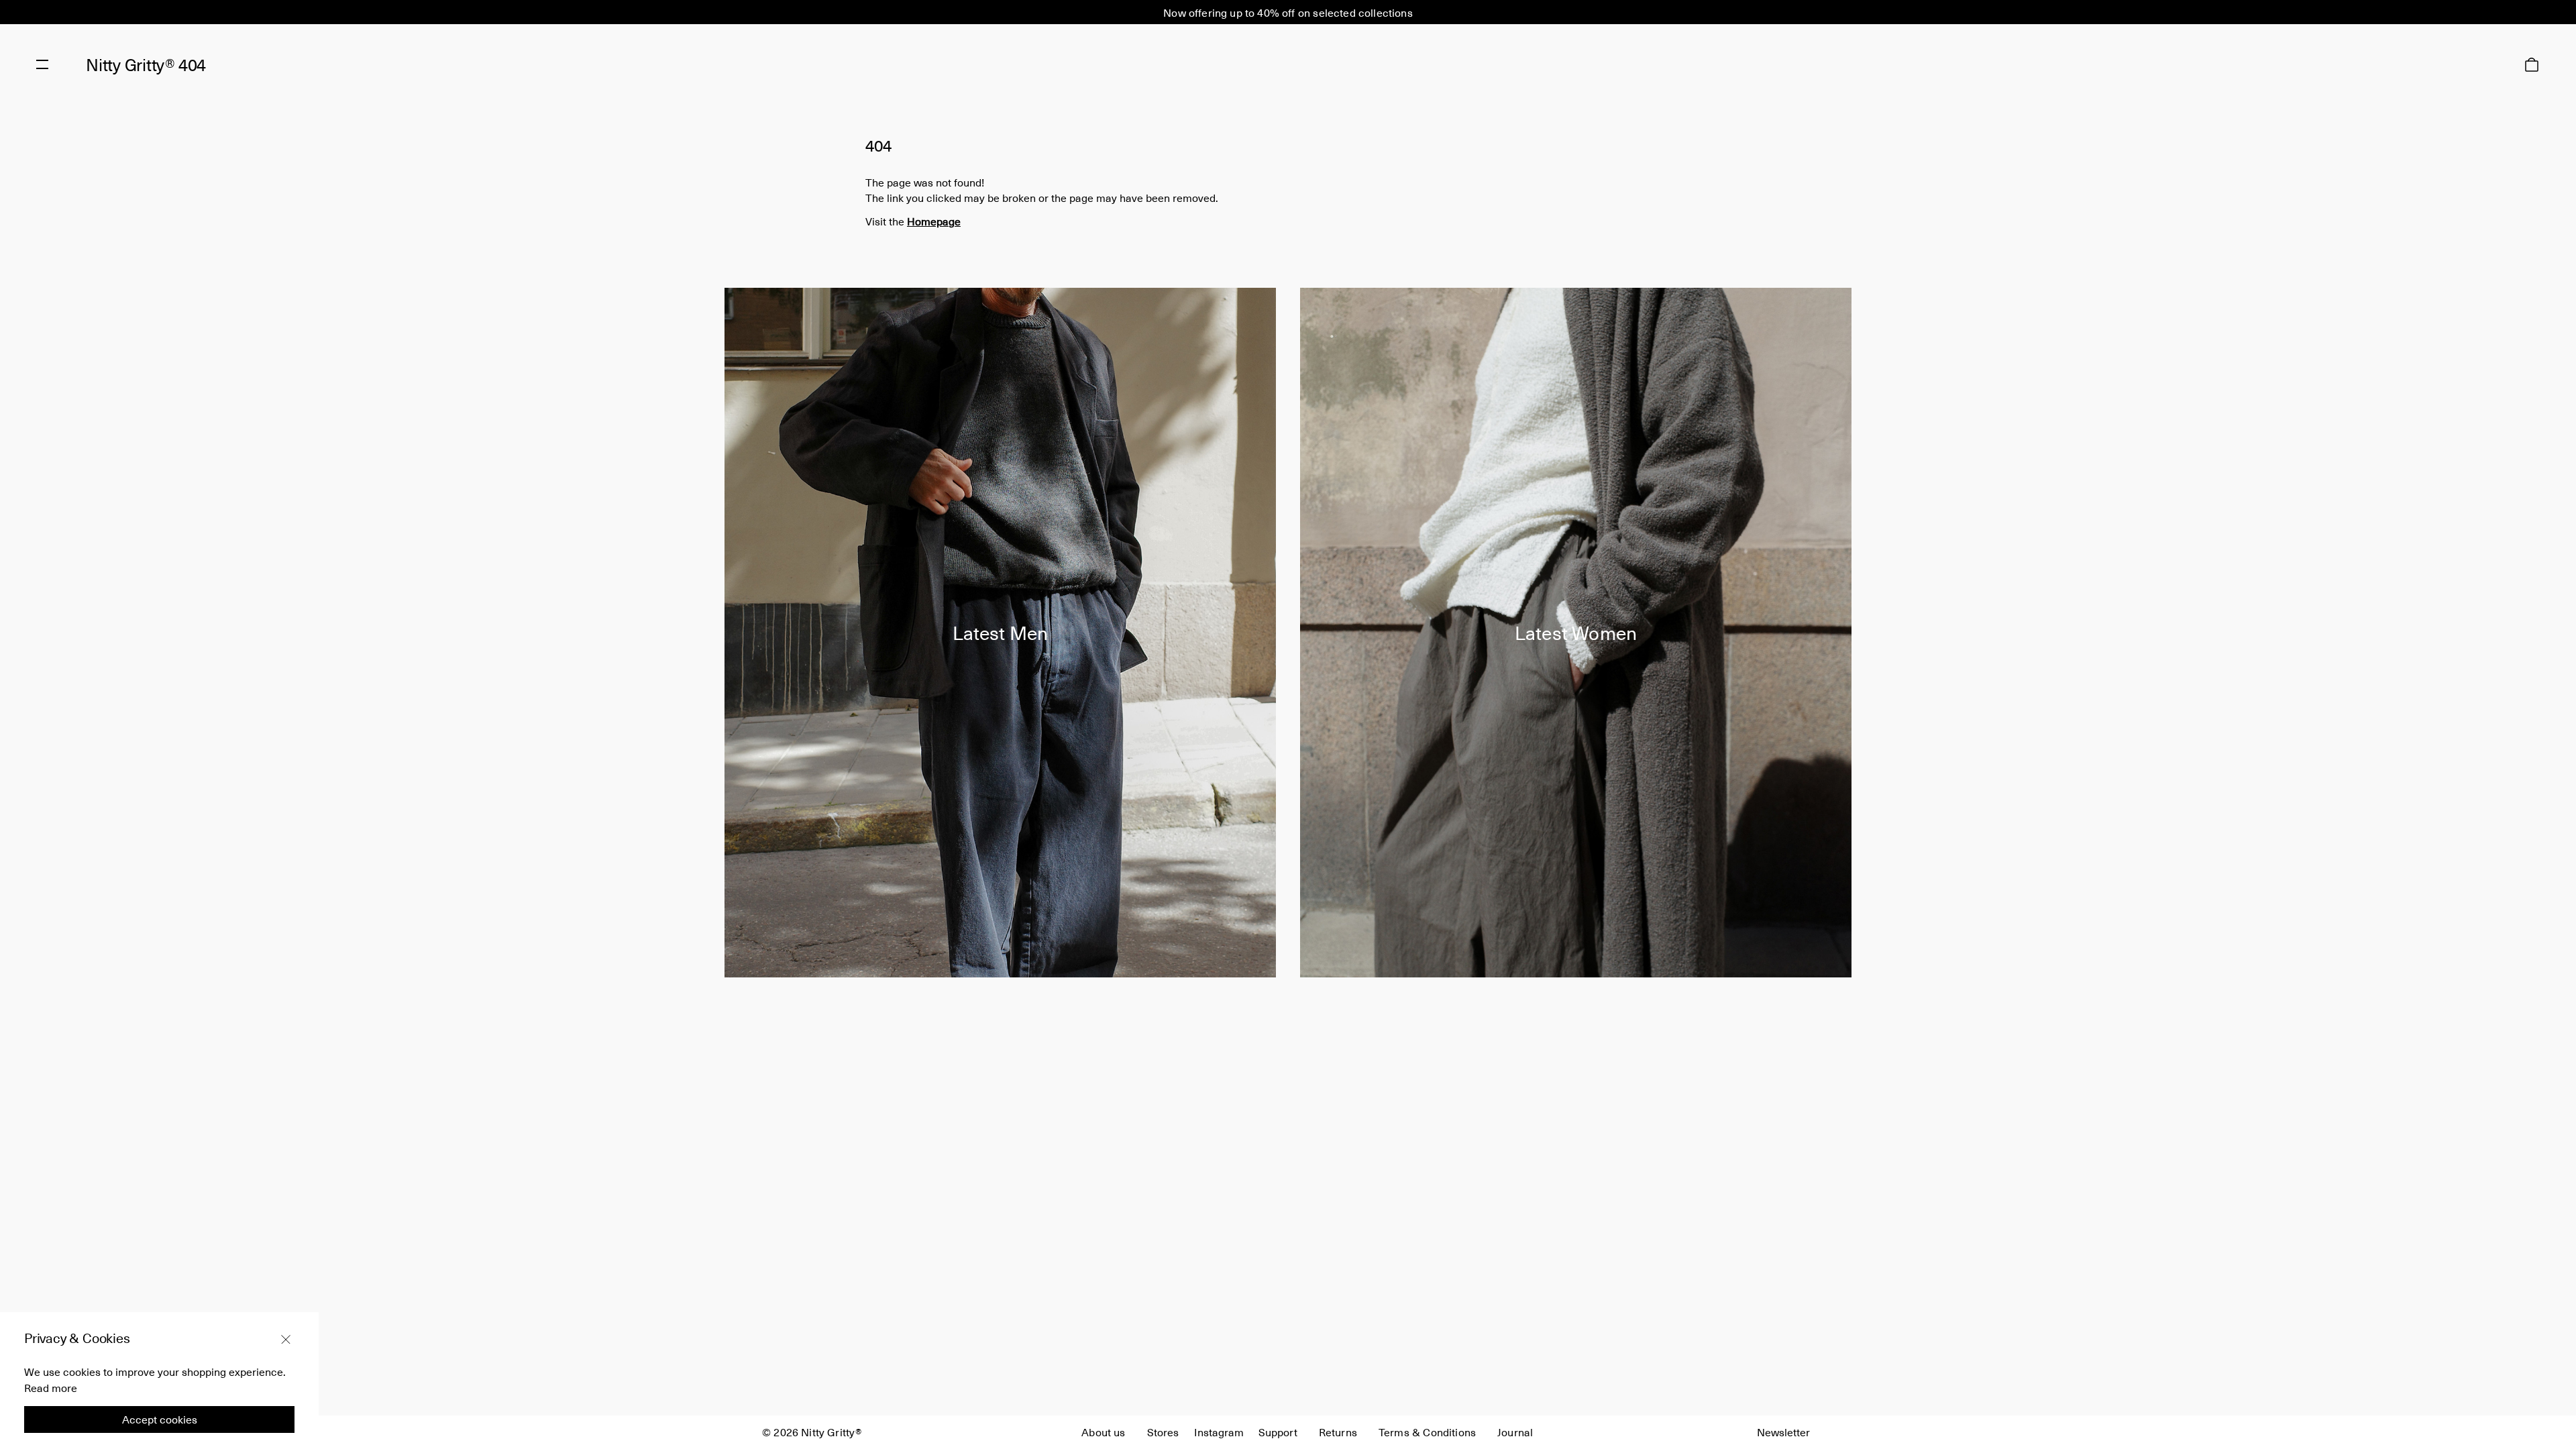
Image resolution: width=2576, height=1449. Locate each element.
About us (1103, 1432)
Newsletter (1783, 1432)
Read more (51, 1387)
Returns (1338, 1432)
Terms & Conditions (1427, 1432)
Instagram (1219, 1432)
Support (1278, 1432)
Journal (1515, 1432)
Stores (1163, 1432)
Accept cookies (160, 1419)
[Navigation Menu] (42, 64)
